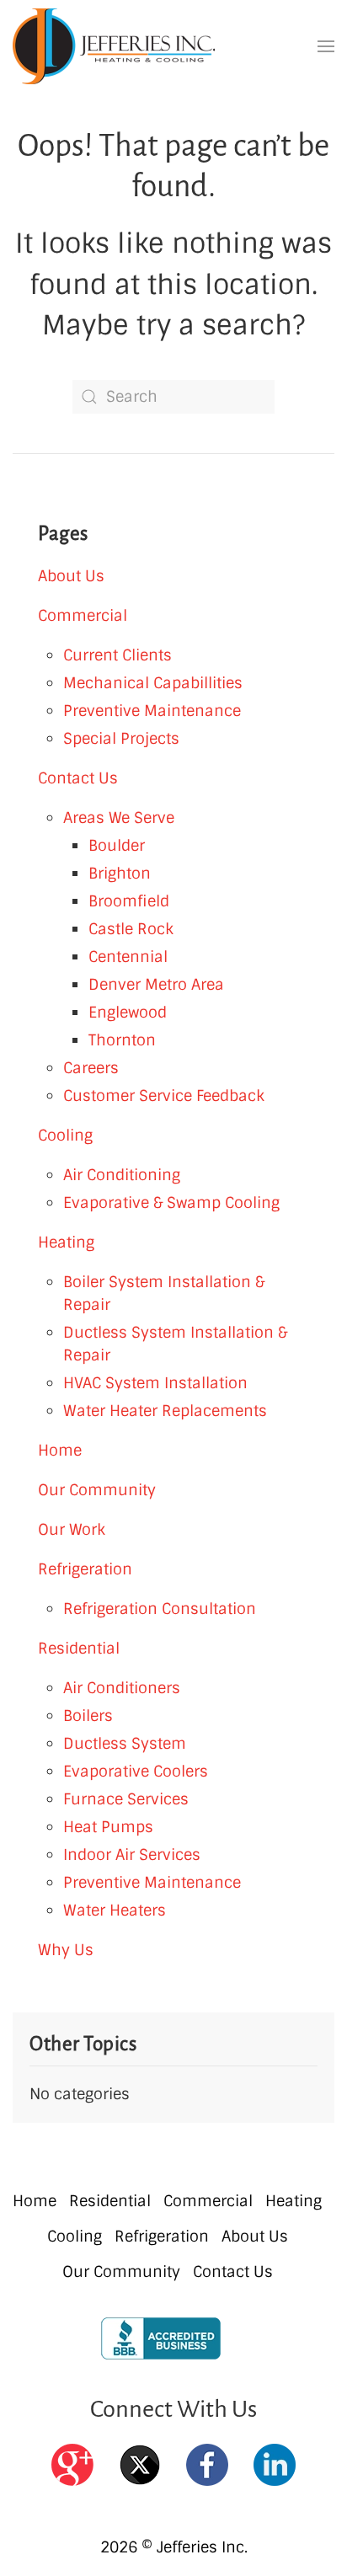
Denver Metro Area (156, 985)
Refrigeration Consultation (160, 1609)
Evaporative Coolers (136, 1772)
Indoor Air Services (132, 1855)
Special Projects (121, 739)
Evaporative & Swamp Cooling (171, 1203)
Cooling (65, 1136)
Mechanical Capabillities (153, 683)
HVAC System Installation (155, 1383)
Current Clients (117, 655)
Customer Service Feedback (164, 1096)
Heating (66, 1243)
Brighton (120, 874)
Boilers (88, 1716)
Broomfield (129, 901)
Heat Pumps (108, 1827)
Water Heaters (115, 1911)
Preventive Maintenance (152, 711)
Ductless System (125, 1744)
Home (60, 1451)
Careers (91, 1068)
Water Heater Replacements (165, 1411)
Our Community (97, 1490)
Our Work (72, 1530)
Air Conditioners (122, 1688)
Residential (79, 1649)
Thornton (122, 1040)
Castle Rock (131, 929)
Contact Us (78, 778)
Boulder (117, 846)
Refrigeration (85, 1569)
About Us (71, 576)
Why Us (66, 1950)
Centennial (128, 957)
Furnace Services (126, 1799)
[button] (326, 47)
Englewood (128, 1013)
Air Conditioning (122, 1175)
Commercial (83, 616)
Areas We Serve (119, 818)
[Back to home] (114, 46)
